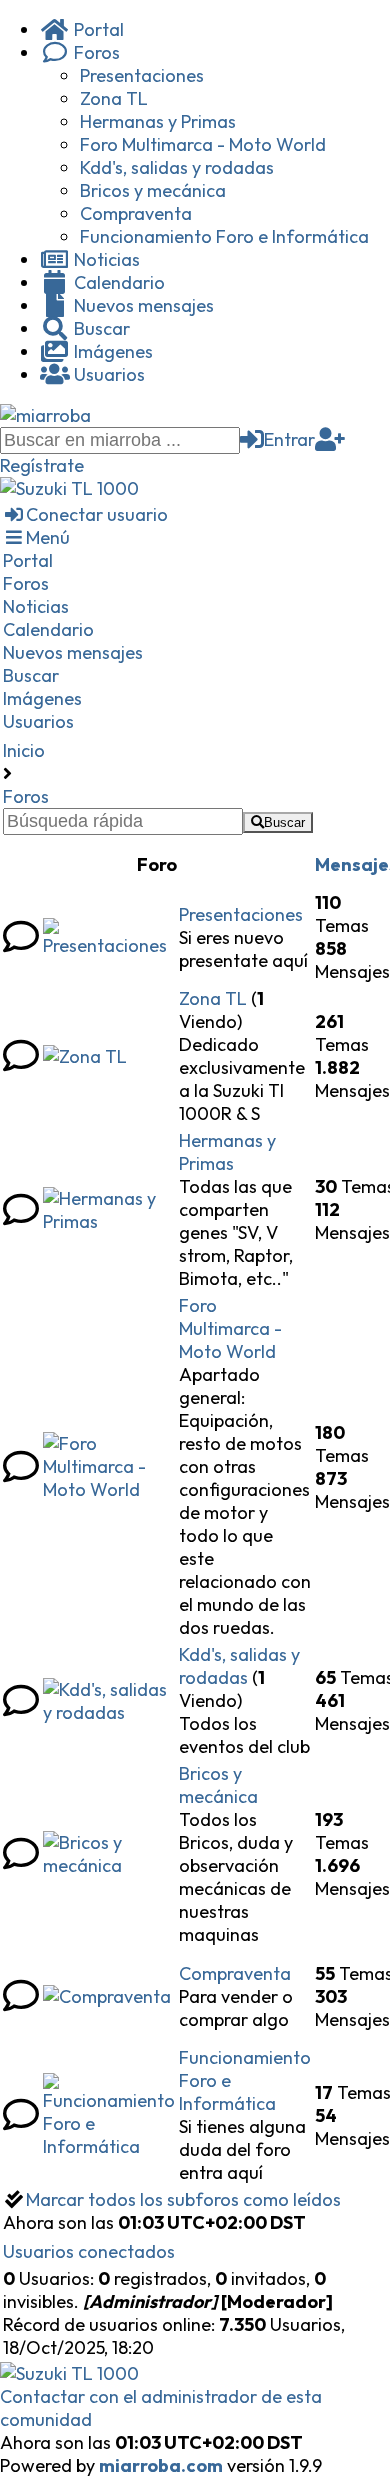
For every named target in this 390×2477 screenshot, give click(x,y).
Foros (95, 52)
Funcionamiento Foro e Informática (224, 236)
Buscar (100, 328)
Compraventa (136, 213)
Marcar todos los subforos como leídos (183, 2199)
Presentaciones (142, 75)
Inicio (24, 750)
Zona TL (114, 98)
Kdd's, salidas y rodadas (177, 167)
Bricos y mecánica (153, 190)
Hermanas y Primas (158, 121)
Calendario (117, 282)
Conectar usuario (97, 514)
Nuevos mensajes (142, 305)
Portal (97, 29)
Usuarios (107, 374)
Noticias (105, 259)
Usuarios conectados (89, 2251)
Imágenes (111, 351)
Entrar (289, 439)
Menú (48, 537)
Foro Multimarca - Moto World (203, 144)
